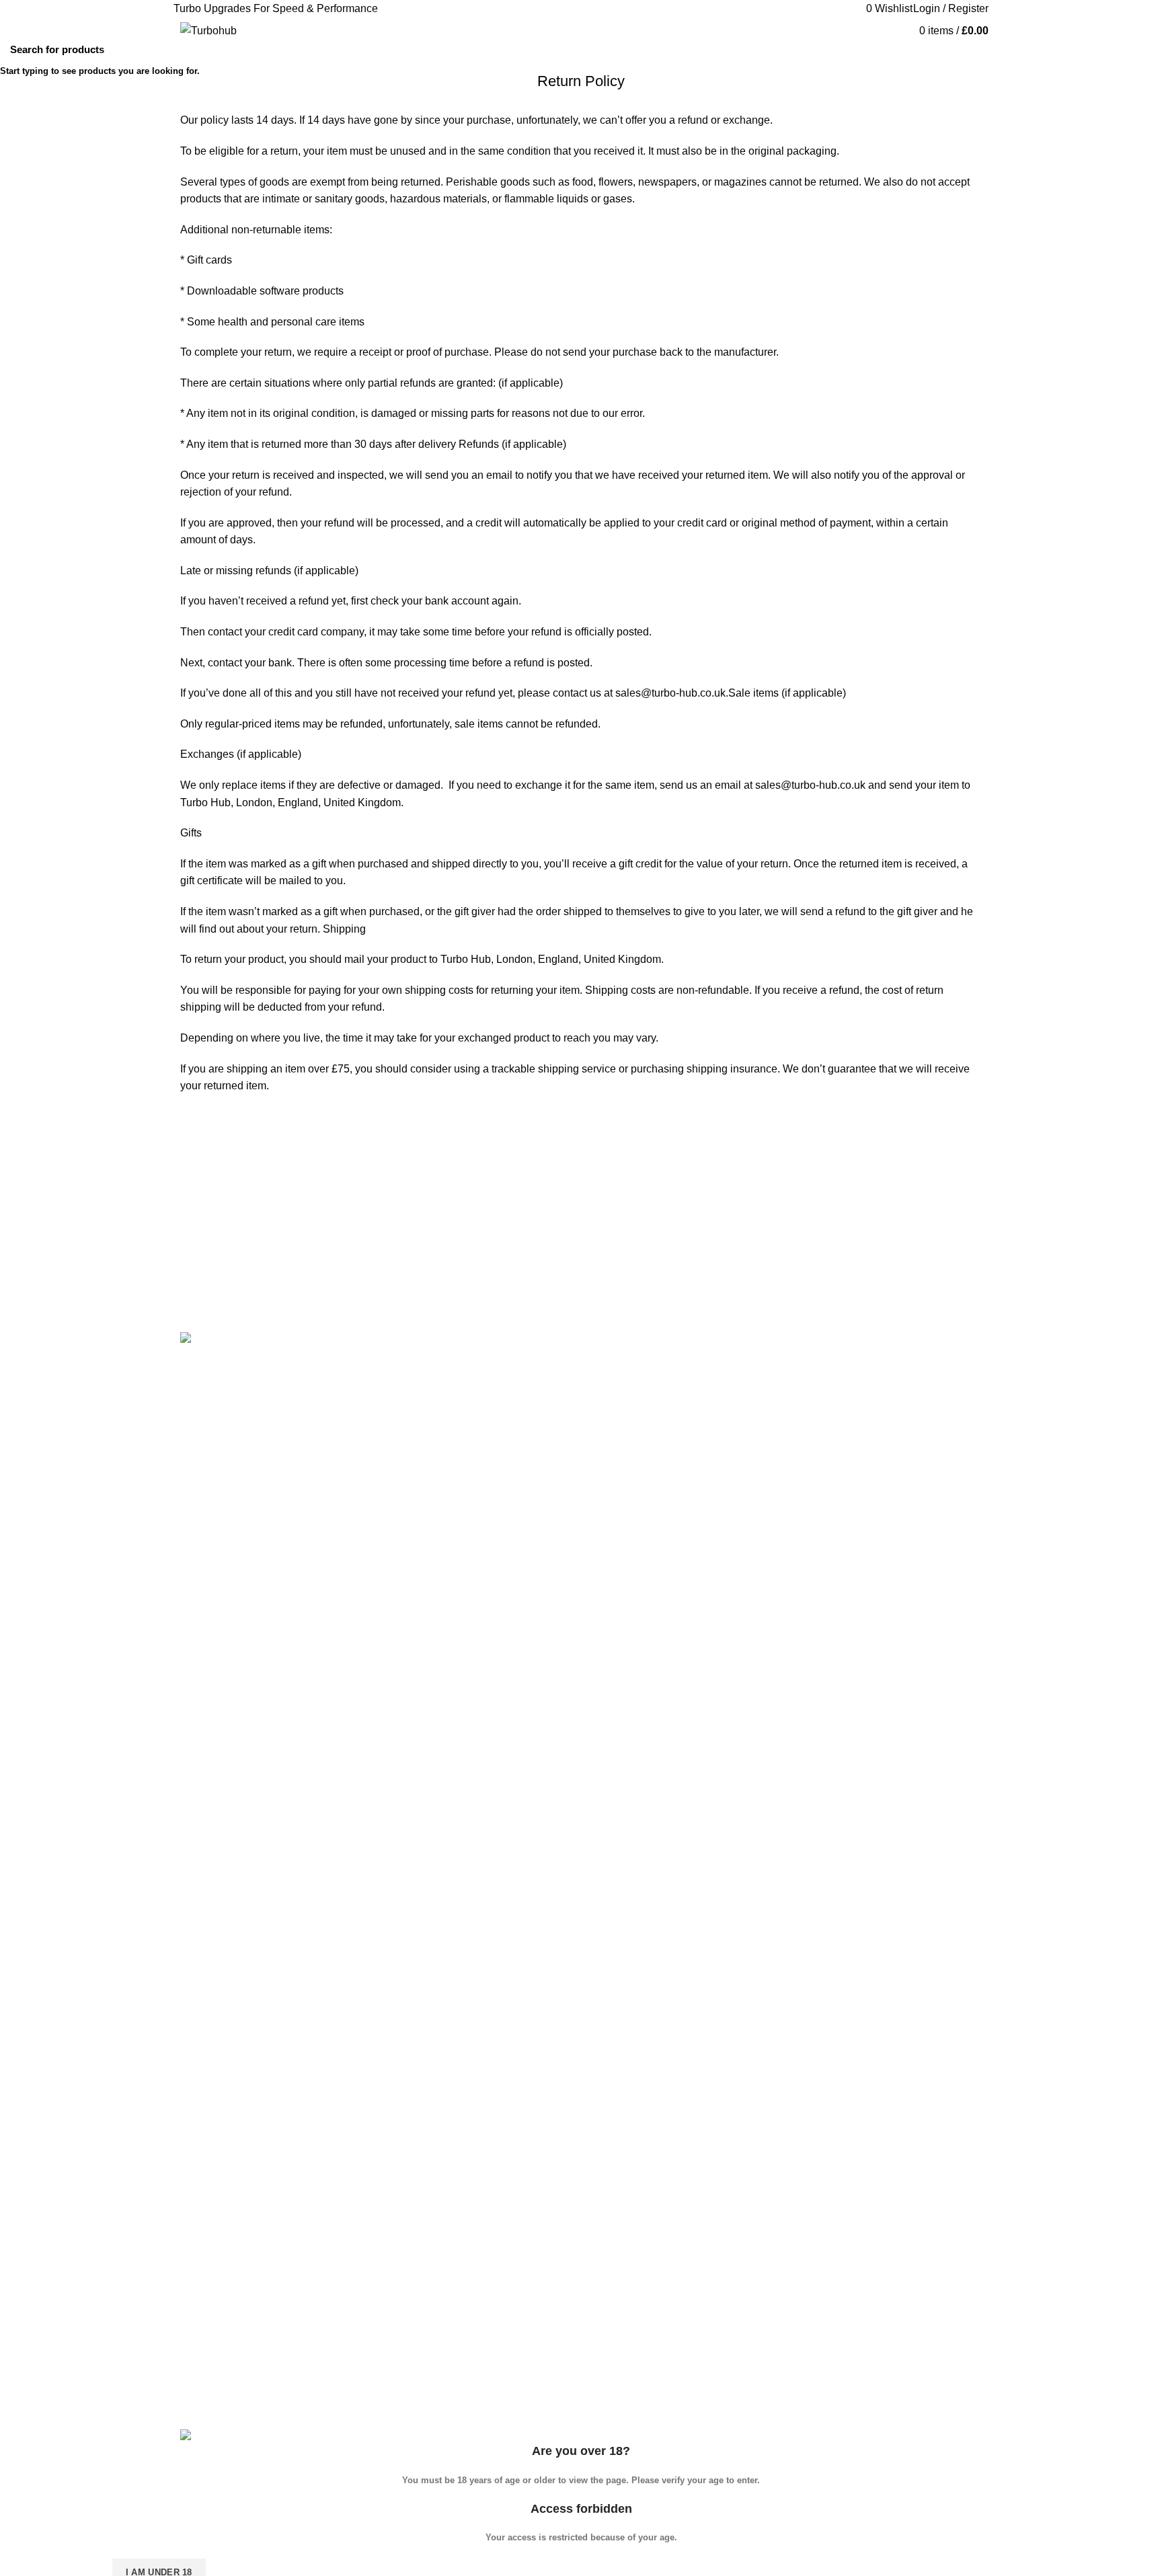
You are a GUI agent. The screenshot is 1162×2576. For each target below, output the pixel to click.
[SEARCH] (1144, 49)
